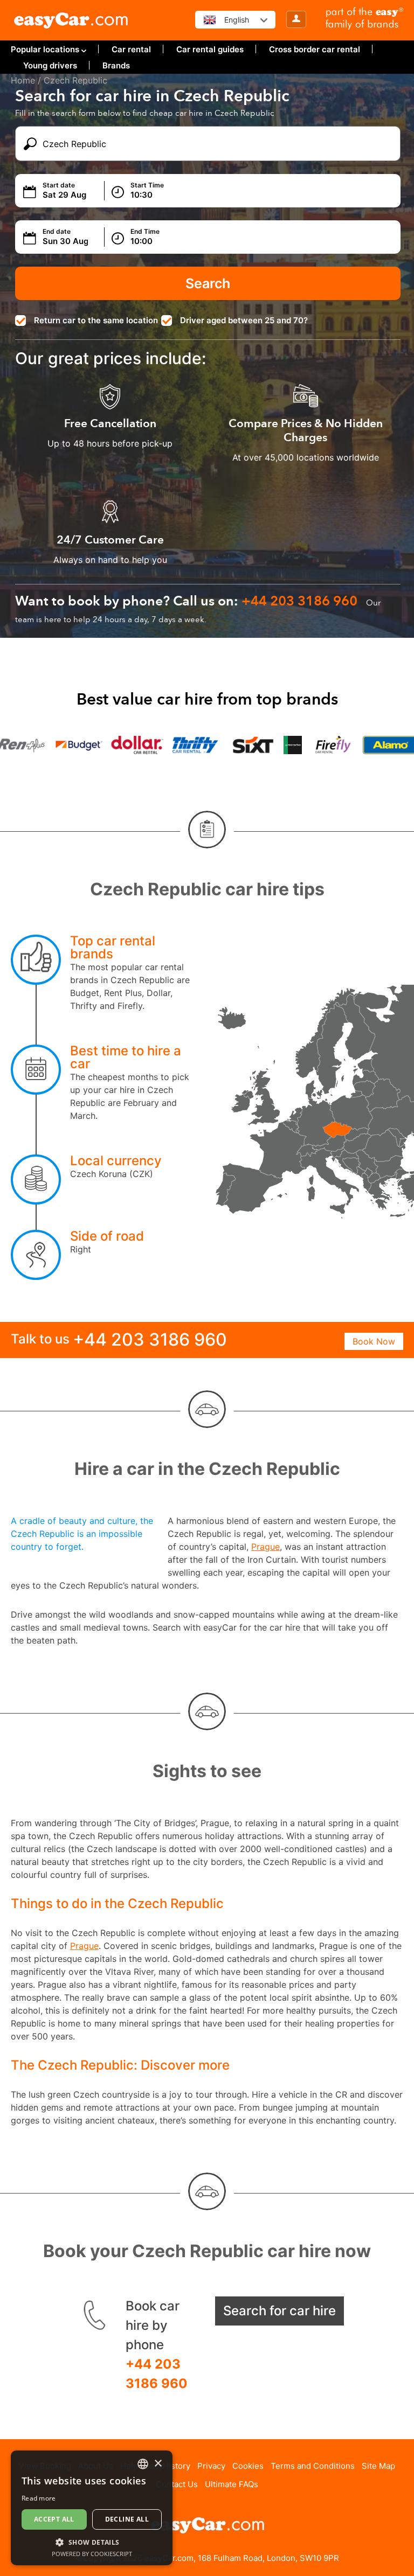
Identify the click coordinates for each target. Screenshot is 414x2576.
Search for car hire (280, 2311)
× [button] (158, 2464)
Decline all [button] (127, 2519)
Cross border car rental (315, 49)
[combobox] (143, 2464)
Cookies (248, 2466)
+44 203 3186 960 (157, 2374)
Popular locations (45, 49)
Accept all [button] (54, 2519)
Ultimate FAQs (232, 2484)
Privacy (211, 2466)
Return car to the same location (96, 320)
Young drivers (50, 65)
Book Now (374, 1341)
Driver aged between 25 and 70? (244, 320)
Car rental (131, 49)
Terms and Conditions (313, 2466)
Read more (39, 2498)
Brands (116, 65)
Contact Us (177, 2484)
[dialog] (92, 2508)
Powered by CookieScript (92, 2554)
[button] (92, 2542)
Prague (265, 1547)
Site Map (378, 2466)
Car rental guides (210, 49)
